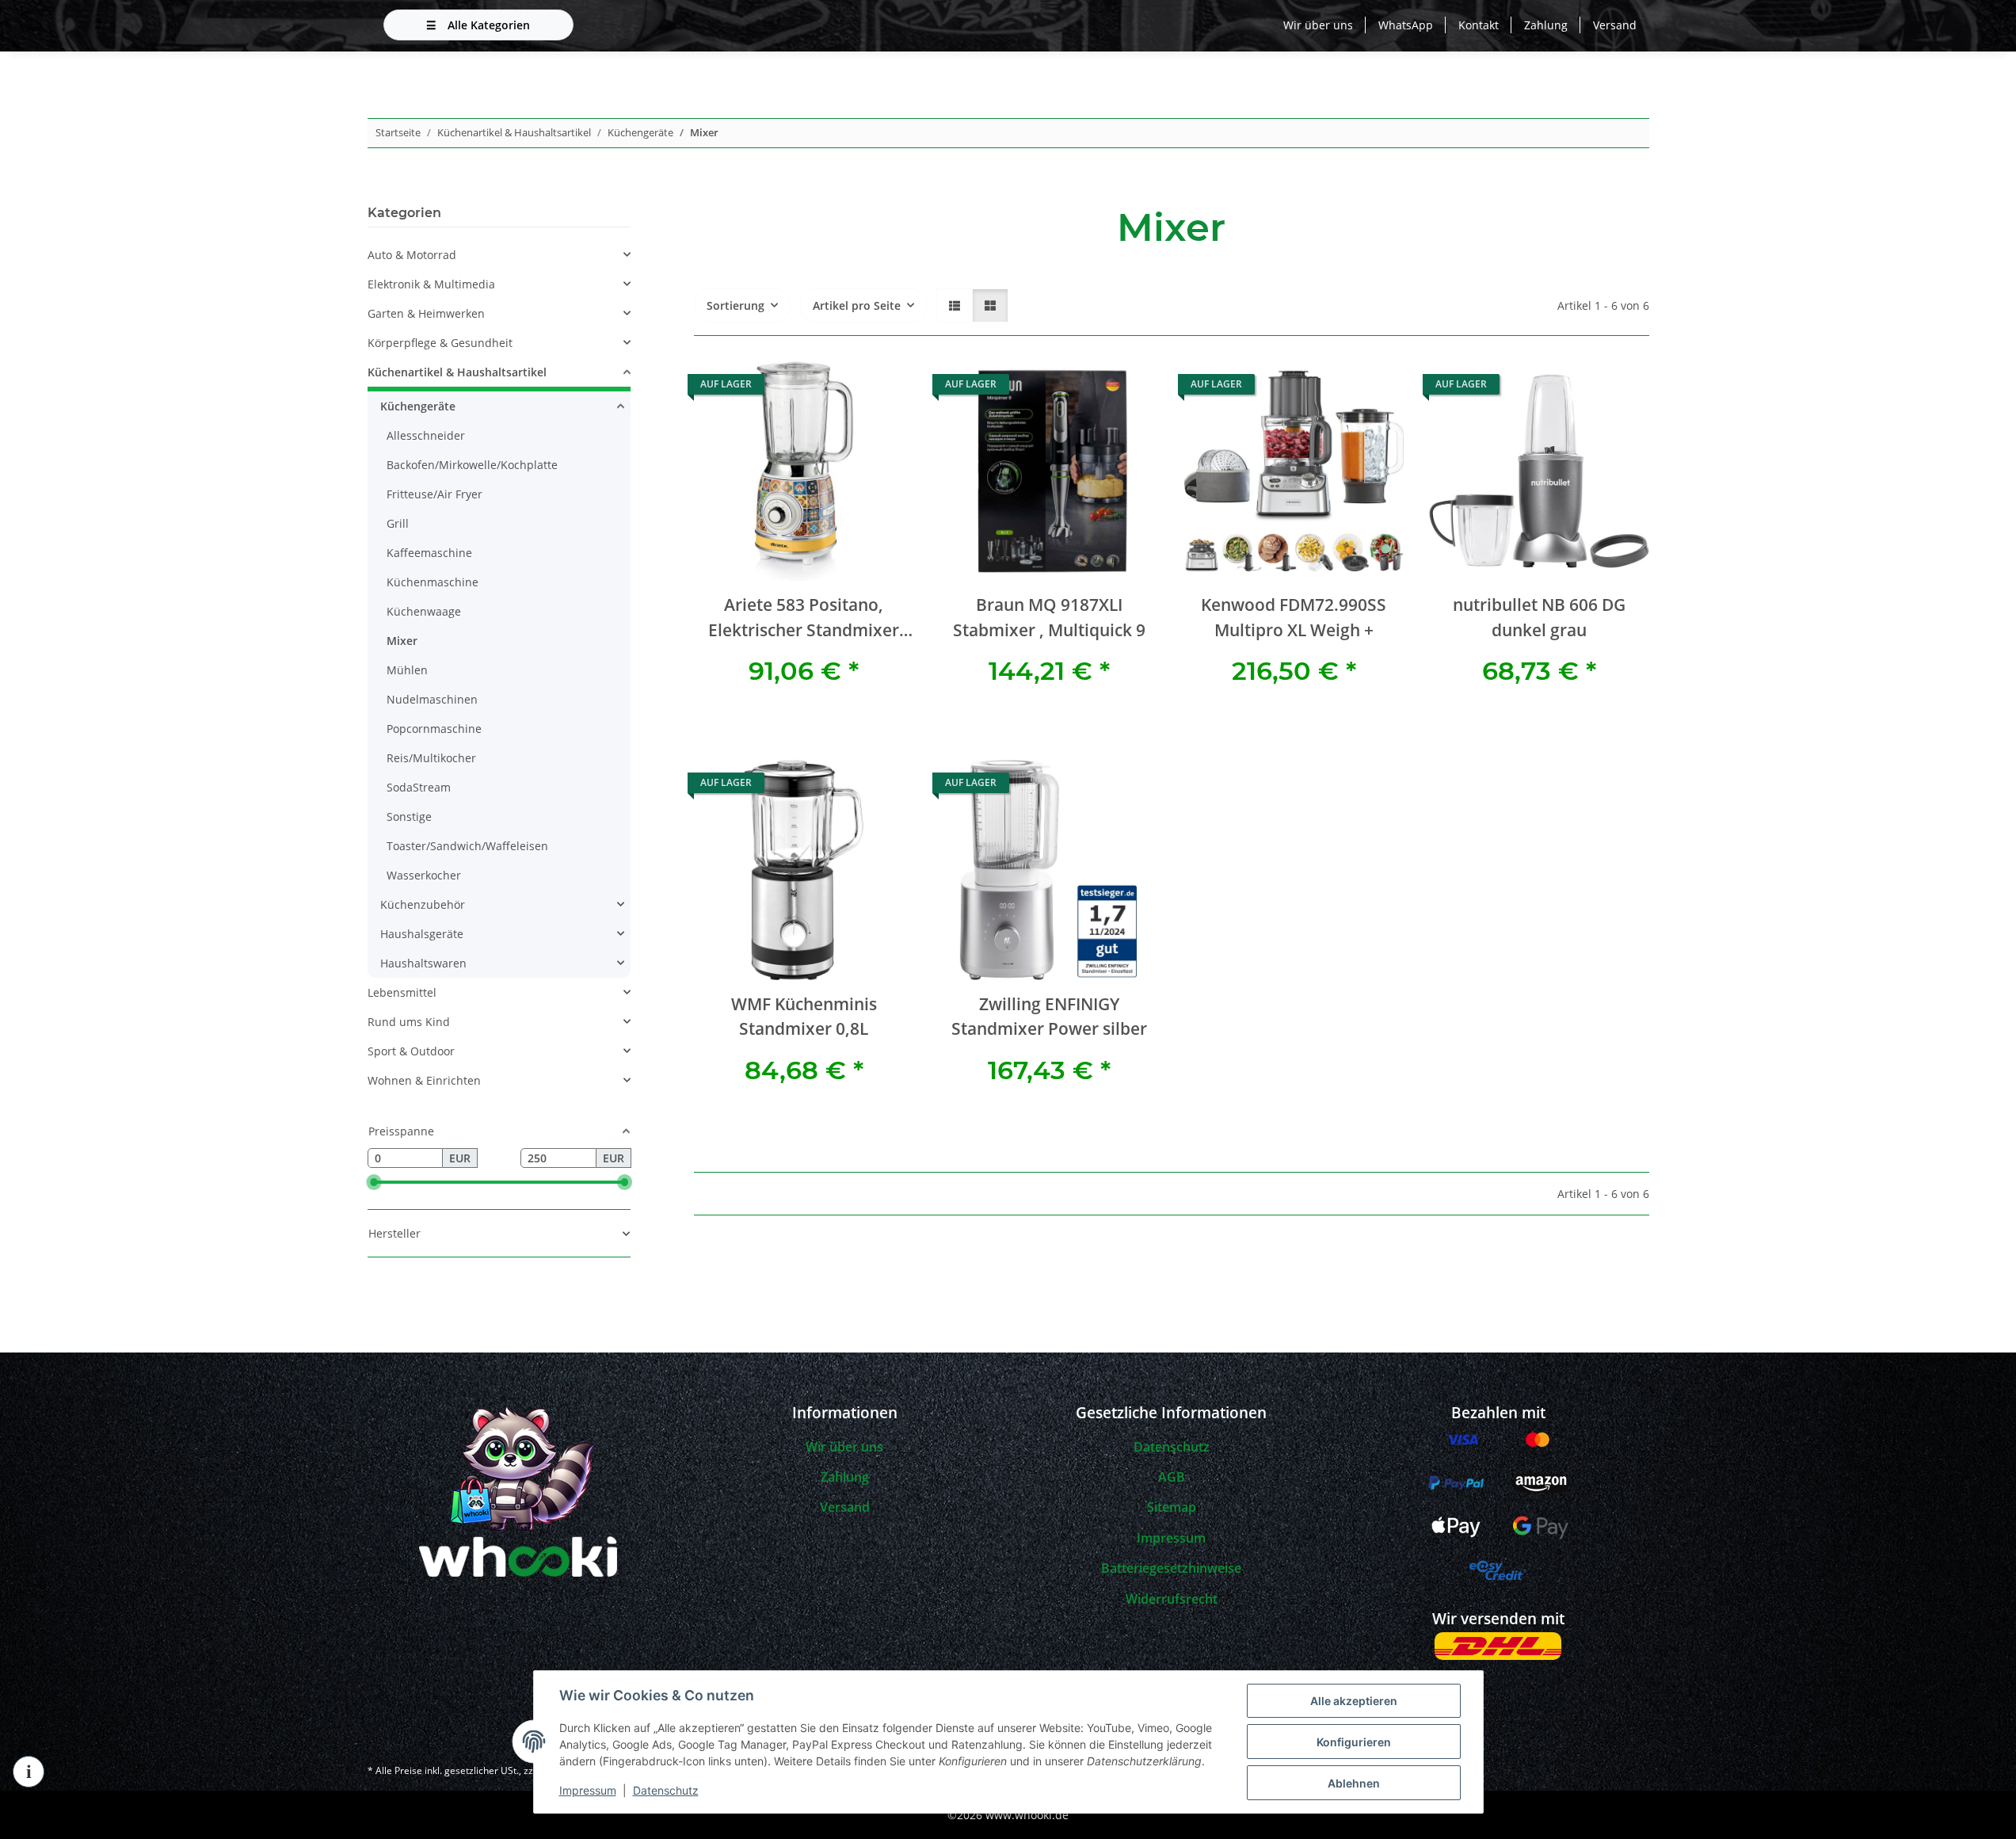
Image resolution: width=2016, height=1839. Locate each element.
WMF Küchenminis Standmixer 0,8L (804, 1016)
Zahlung (1546, 25)
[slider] (374, 1182)
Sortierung (736, 305)
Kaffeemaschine (429, 553)
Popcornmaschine (434, 729)
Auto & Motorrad (412, 255)
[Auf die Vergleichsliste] (845, 388)
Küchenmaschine (433, 582)
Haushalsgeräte (422, 934)
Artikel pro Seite (857, 305)
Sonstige (409, 816)
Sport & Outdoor (411, 1051)
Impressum (588, 1790)
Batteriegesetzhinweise (1171, 1568)
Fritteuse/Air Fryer (434, 494)
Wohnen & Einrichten (424, 1080)
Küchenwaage (424, 611)
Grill (398, 523)
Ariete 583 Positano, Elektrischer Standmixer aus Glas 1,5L (804, 618)
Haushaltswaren (423, 963)
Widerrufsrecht (1172, 1599)
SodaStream (419, 787)
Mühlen (407, 670)
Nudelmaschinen (432, 699)
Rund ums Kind (409, 1022)
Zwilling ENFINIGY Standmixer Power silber (1049, 1016)
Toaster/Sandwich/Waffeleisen (467, 846)
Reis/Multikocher (431, 758)
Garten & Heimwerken (426, 313)
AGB (1172, 1477)
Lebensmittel (402, 992)
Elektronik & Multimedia (431, 284)
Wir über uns (1318, 25)
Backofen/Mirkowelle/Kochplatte (472, 465)
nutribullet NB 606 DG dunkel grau (1539, 617)
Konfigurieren (1354, 1742)
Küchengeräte (418, 406)
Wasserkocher (424, 875)
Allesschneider (426, 435)
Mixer (402, 641)
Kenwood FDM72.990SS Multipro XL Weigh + (1294, 617)
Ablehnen (1354, 1783)
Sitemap (1172, 1507)
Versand (1615, 25)
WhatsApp (1406, 25)
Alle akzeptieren (1354, 1701)
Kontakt (1479, 25)
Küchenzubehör (423, 904)
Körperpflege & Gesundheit (440, 343)
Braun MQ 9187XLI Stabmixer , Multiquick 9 (1049, 617)
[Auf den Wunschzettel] (886, 388)
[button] (955, 305)
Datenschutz (666, 1790)
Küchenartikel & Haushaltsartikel (457, 372)
